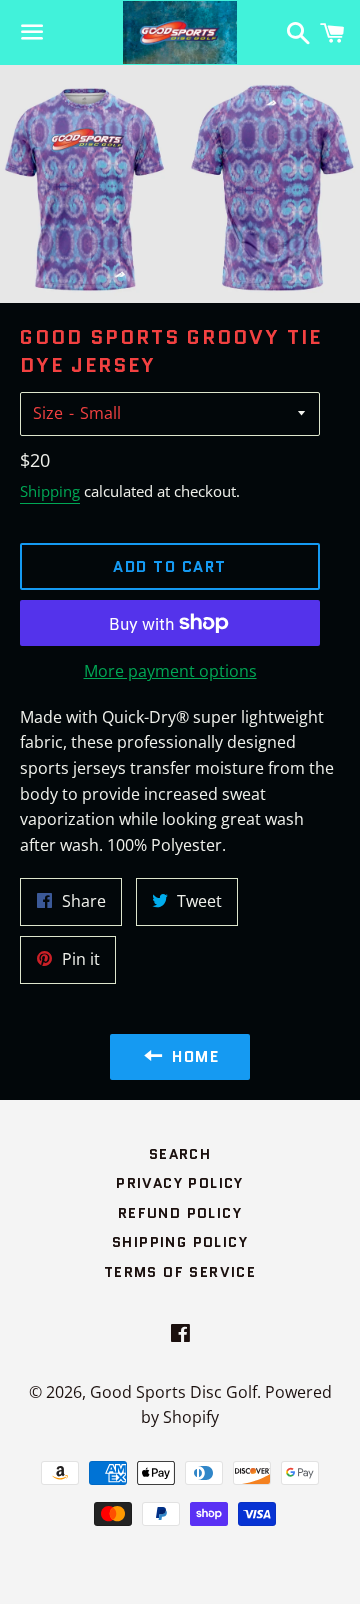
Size (48, 413)
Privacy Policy (180, 1183)
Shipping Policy (180, 1242)
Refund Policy (180, 1213)
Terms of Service (180, 1272)
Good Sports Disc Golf (173, 1392)
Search (180, 1154)
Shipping (50, 491)
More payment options (170, 671)
